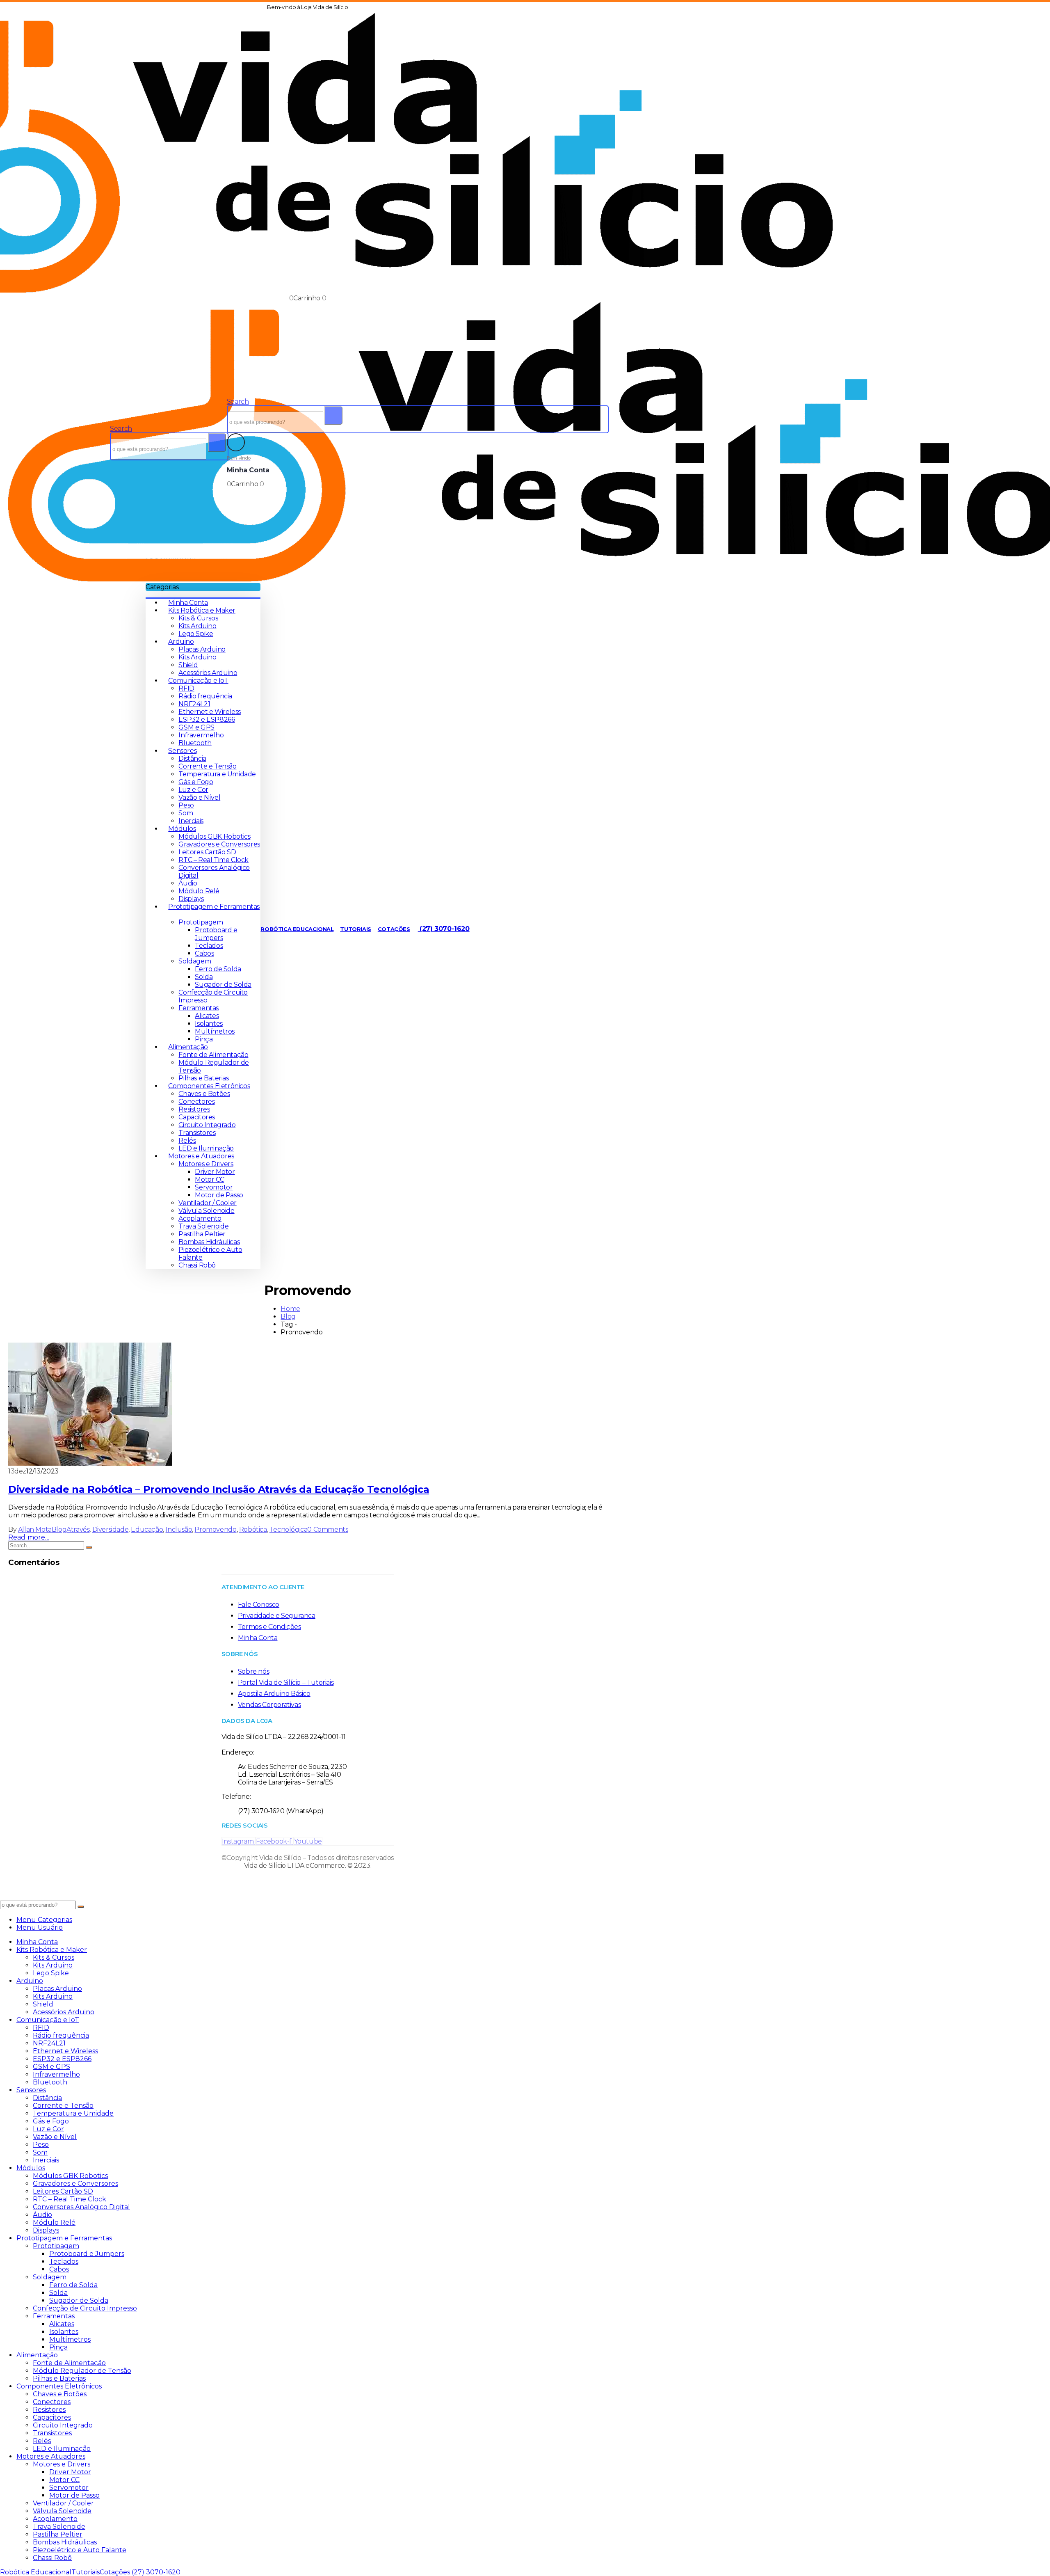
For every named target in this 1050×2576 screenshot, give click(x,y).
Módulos (182, 829)
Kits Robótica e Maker (202, 610)
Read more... (29, 1537)
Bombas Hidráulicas (209, 1242)
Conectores (196, 1102)
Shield (188, 665)
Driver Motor (215, 1172)
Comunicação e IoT (198, 681)
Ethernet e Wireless (209, 712)
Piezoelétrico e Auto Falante (80, 2550)
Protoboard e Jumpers (216, 934)
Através (78, 1529)
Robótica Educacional (297, 929)
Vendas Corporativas (269, 1705)
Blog (59, 1529)
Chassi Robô (197, 1265)
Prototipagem (201, 922)
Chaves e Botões (204, 1094)
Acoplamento (200, 1218)
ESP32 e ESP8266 (207, 719)
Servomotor (214, 1187)
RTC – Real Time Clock (213, 860)
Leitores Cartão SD (207, 852)
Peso (186, 805)
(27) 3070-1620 (444, 929)
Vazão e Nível (199, 797)
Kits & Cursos (198, 618)
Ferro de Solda (218, 969)
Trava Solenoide (203, 1226)
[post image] (308, 1405)
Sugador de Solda (223, 985)
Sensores (182, 751)
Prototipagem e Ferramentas (64, 2238)
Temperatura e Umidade (217, 774)
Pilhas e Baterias (203, 1078)
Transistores (197, 1133)
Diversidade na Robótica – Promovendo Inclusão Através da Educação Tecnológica (219, 1489)
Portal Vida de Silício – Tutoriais (286, 1683)
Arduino (181, 642)
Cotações (394, 929)
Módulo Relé (199, 891)
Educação (147, 1529)
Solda (204, 977)
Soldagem (195, 961)
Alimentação (188, 1047)
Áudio (188, 883)
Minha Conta (188, 603)
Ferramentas (199, 1008)
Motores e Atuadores (201, 1156)
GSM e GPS (196, 727)
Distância (192, 758)
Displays (191, 899)
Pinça (204, 1039)
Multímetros (215, 1031)
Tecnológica (289, 1529)
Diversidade (111, 1529)
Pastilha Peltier (202, 1234)
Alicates (207, 1016)
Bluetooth (195, 743)
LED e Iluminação (206, 1148)
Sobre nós (253, 1671)
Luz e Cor (193, 790)
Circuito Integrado (207, 1125)
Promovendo (215, 1529)
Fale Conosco (259, 1605)
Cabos (204, 953)
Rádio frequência (205, 696)
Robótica (253, 1529)
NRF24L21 (194, 704)
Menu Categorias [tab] (44, 1920)
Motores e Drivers (206, 1164)
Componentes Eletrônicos (209, 1086)
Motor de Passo (219, 1195)
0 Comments (328, 1529)
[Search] (217, 443)
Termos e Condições (269, 1627)
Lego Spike (196, 634)
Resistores (194, 1109)
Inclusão (179, 1529)
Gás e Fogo (196, 782)
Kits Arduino (197, 626)
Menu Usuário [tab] (40, 1927)
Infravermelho (201, 735)
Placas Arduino (202, 649)
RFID (186, 688)
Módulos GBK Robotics (214, 836)
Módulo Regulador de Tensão (82, 2371)
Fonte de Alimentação (213, 1055)
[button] (121, 429)
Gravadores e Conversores (219, 844)
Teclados (209, 946)
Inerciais (191, 821)
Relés (187, 1140)
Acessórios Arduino (208, 673)
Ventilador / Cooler (207, 1203)
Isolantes (209, 1024)
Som (186, 813)
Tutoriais (355, 929)
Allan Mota (35, 1529)
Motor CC (209, 1179)
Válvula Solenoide (206, 1211)
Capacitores (197, 1117)
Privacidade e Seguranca (277, 1616)
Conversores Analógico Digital (81, 2207)
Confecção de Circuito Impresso (85, 2308)
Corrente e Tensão (207, 766)
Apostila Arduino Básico (274, 1694)
